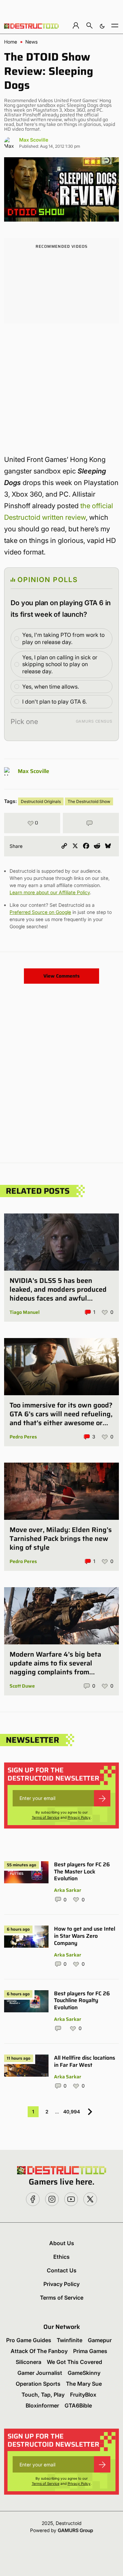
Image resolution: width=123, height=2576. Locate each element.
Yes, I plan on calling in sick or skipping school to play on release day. (60, 664)
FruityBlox (83, 2395)
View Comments (61, 976)
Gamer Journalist (40, 2373)
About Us (62, 2243)
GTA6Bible (78, 2405)
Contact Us (62, 2270)
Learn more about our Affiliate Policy (50, 892)
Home (11, 42)
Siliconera (29, 2362)
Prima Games (90, 2351)
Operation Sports (38, 2384)
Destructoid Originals (41, 801)
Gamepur (100, 2340)
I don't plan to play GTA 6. (54, 702)
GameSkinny (84, 2373)
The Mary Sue (84, 2384)
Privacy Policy (79, 1817)
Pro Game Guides (29, 2340)
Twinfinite (70, 2340)
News (31, 42)
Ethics (61, 2257)
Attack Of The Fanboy (39, 2351)
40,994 (72, 2112)
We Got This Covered (74, 2362)
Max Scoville (34, 140)
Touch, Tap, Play (43, 2395)
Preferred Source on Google (40, 912)
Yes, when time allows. (51, 687)
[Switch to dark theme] (102, 25)
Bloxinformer (42, 2405)
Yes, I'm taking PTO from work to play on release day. (63, 638)
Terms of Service (46, 1817)
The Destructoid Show (89, 801)
